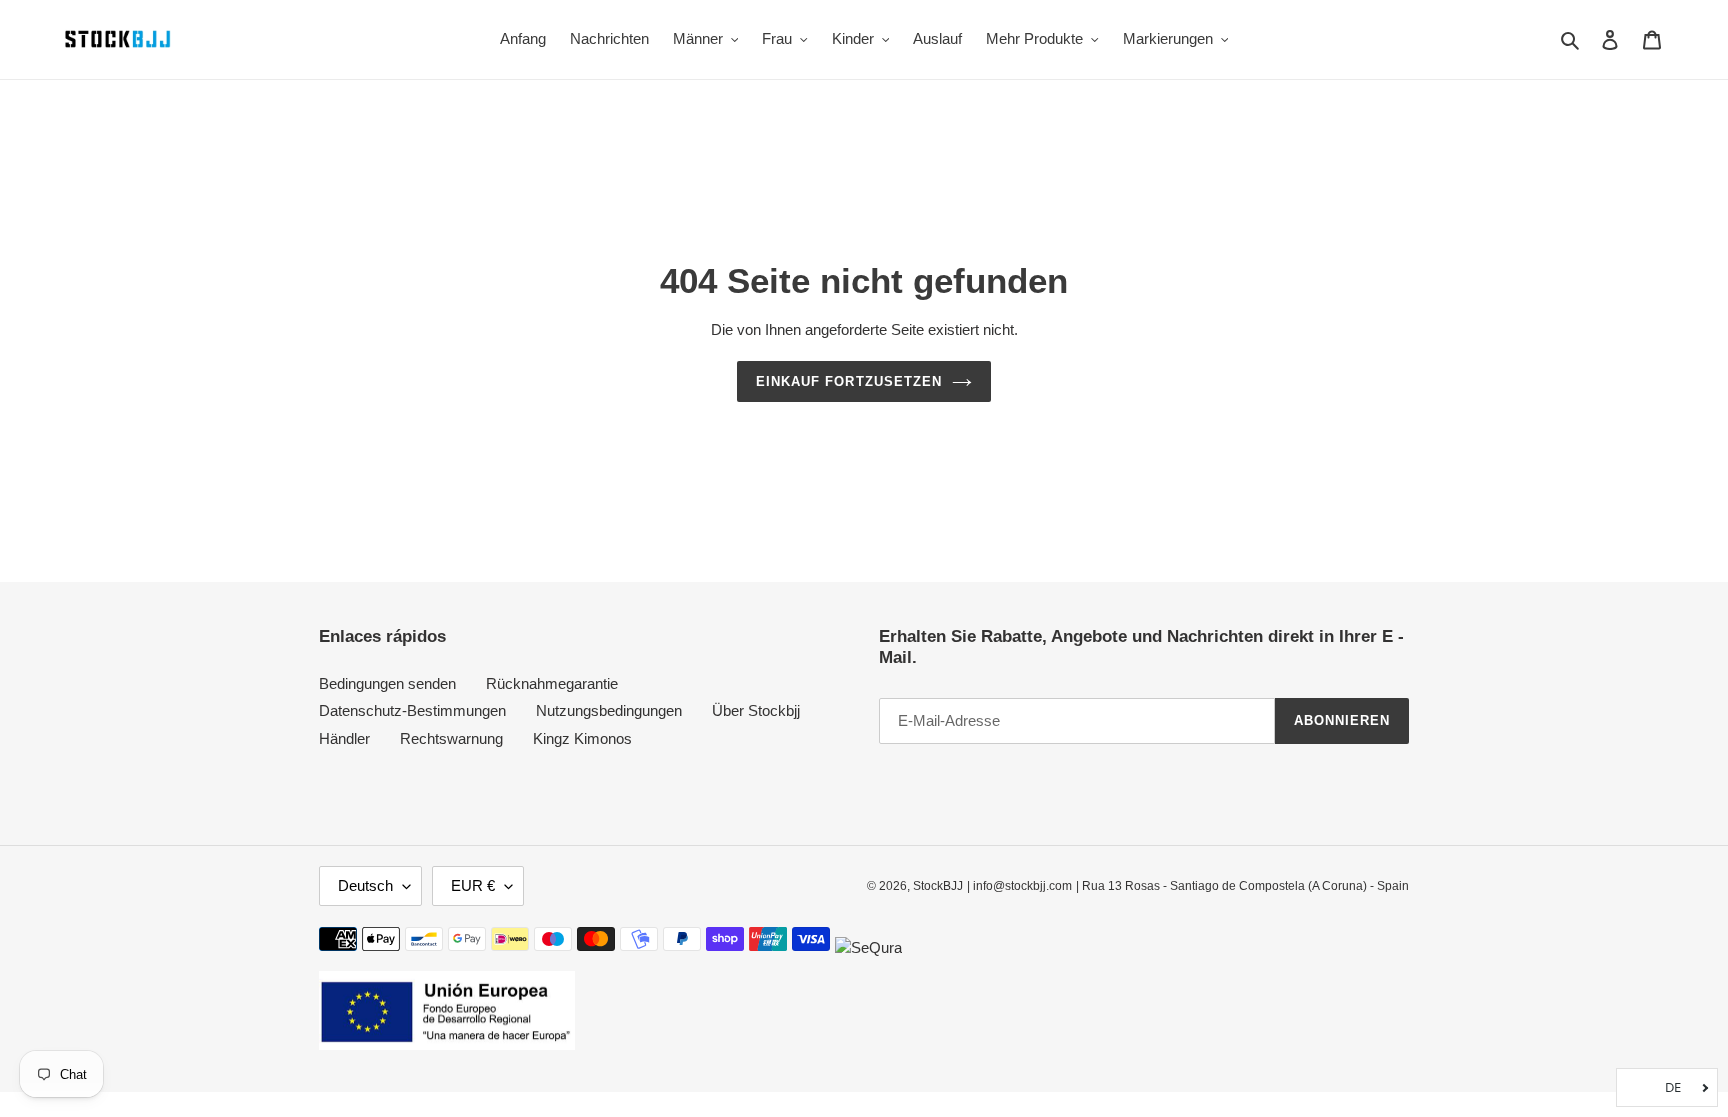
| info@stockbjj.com (1019, 886)
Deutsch (365, 885)
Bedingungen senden (387, 683)
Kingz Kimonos (582, 738)
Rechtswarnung (451, 738)
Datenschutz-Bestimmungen (412, 710)
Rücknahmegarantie (552, 683)
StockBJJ (938, 886)
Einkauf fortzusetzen (849, 381)
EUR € (473, 885)
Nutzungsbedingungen (609, 710)
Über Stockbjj (756, 710)
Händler (344, 738)
